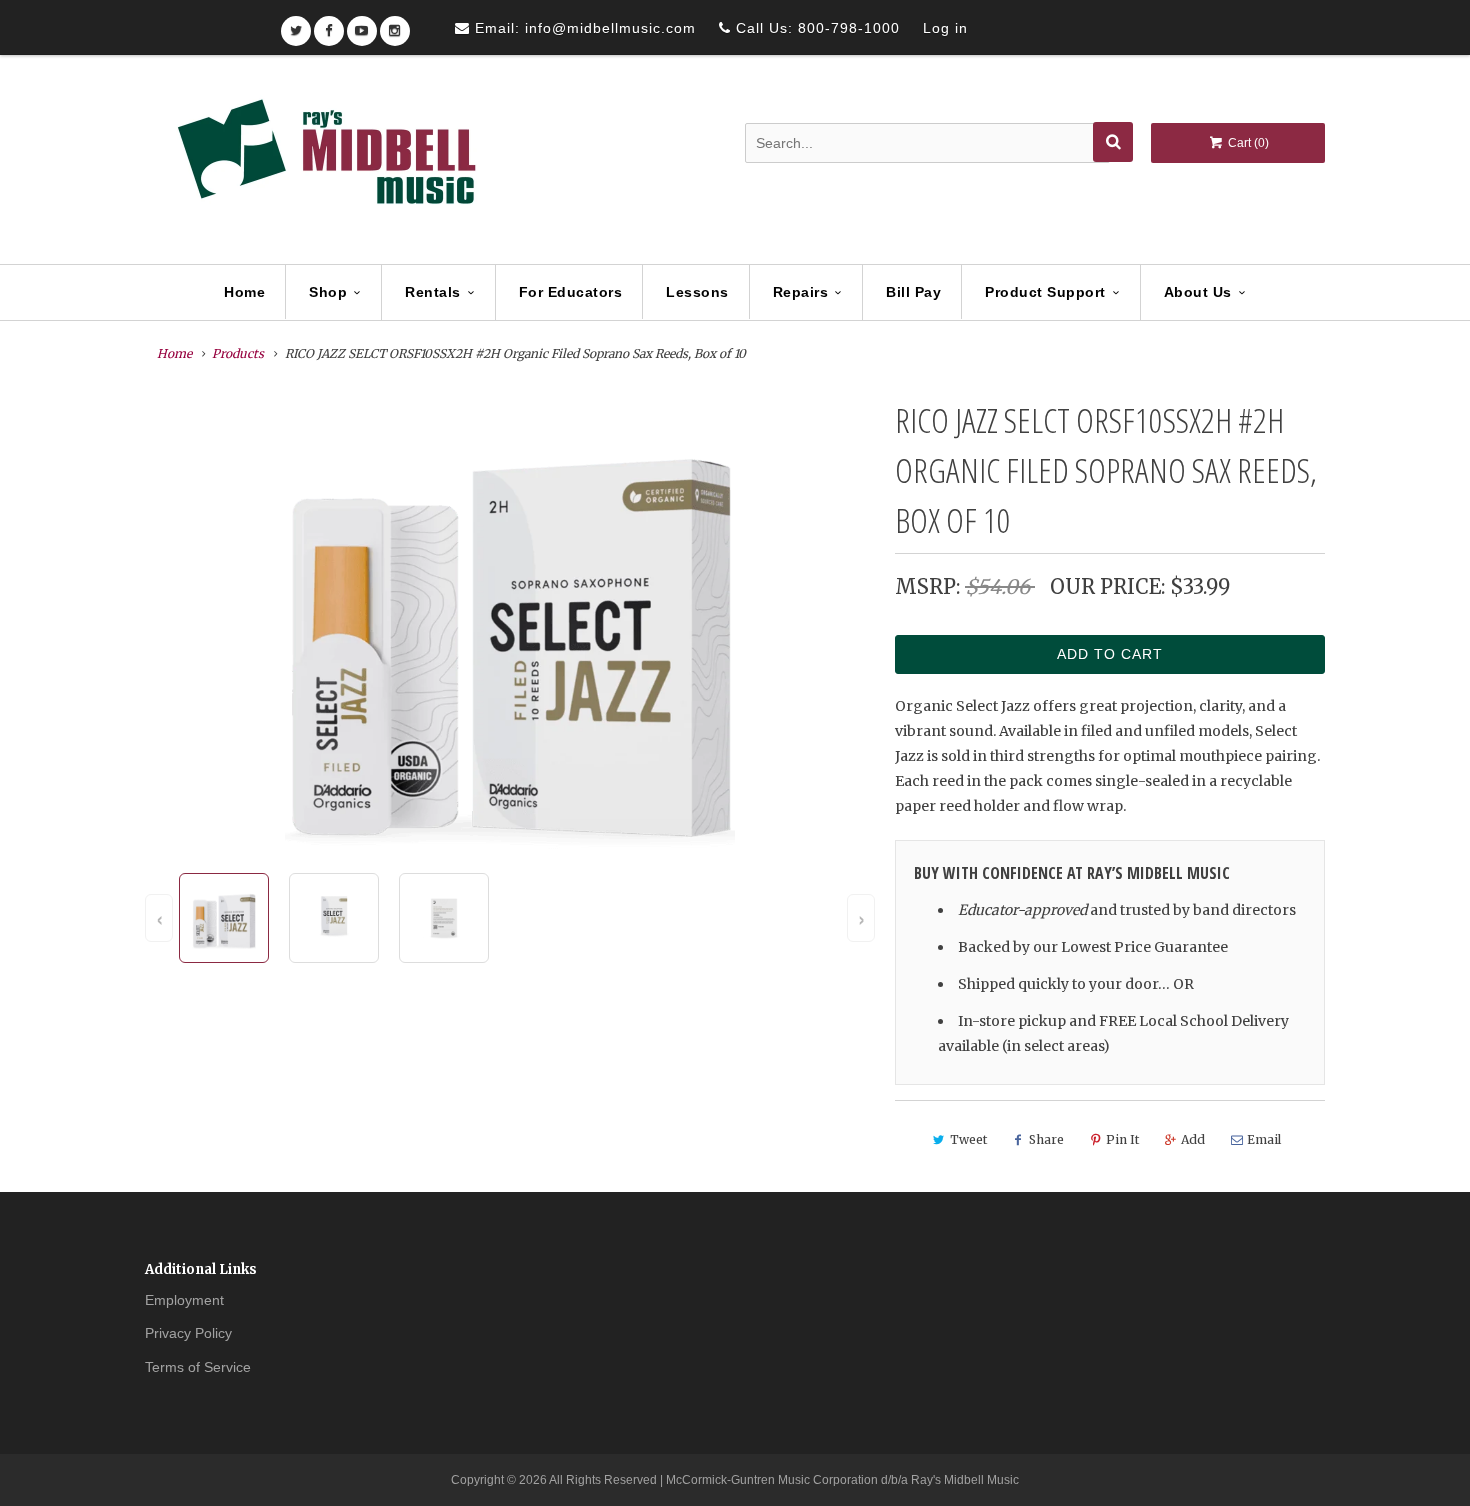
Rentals (433, 292)
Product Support (1045, 292)
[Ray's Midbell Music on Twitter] (296, 24)
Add (1193, 1139)
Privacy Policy (188, 1333)
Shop (328, 292)
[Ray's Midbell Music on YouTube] (362, 24)
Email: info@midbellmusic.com (583, 28)
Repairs (801, 292)
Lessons (697, 292)
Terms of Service (198, 1367)
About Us (1198, 292)
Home (244, 292)
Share (1046, 1139)
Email (1264, 1139)
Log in (945, 28)
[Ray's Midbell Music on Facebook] (329, 24)
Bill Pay (913, 292)
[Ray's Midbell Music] (325, 161)
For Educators (571, 292)
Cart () (1247, 143)
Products (238, 353)
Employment (184, 1300)
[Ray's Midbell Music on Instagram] (395, 24)
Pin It (1122, 1139)
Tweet (968, 1139)
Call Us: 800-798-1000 (815, 28)
